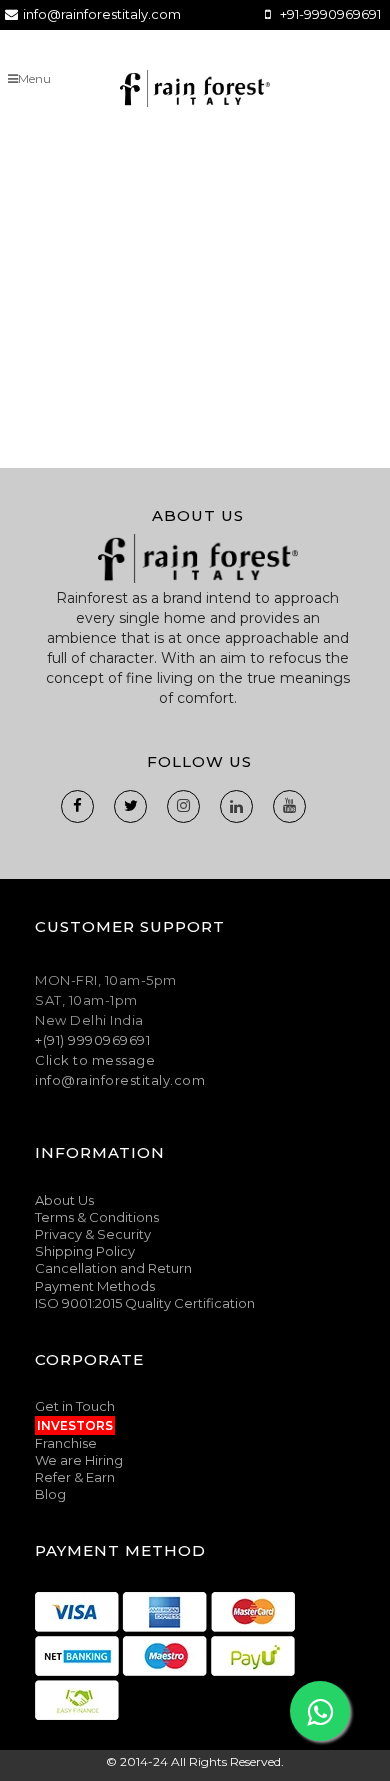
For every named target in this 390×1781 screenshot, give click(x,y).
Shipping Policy (85, 1251)
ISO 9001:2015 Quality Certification (145, 1303)
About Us (64, 1200)
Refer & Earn (75, 1477)
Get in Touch (75, 1406)
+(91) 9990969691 (92, 1040)
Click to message (95, 1060)
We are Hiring (79, 1460)
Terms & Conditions (97, 1217)
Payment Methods (95, 1286)
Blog (50, 1494)
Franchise (66, 1443)
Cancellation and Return (113, 1268)
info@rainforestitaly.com (102, 14)
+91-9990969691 (330, 14)
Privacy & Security (93, 1234)
